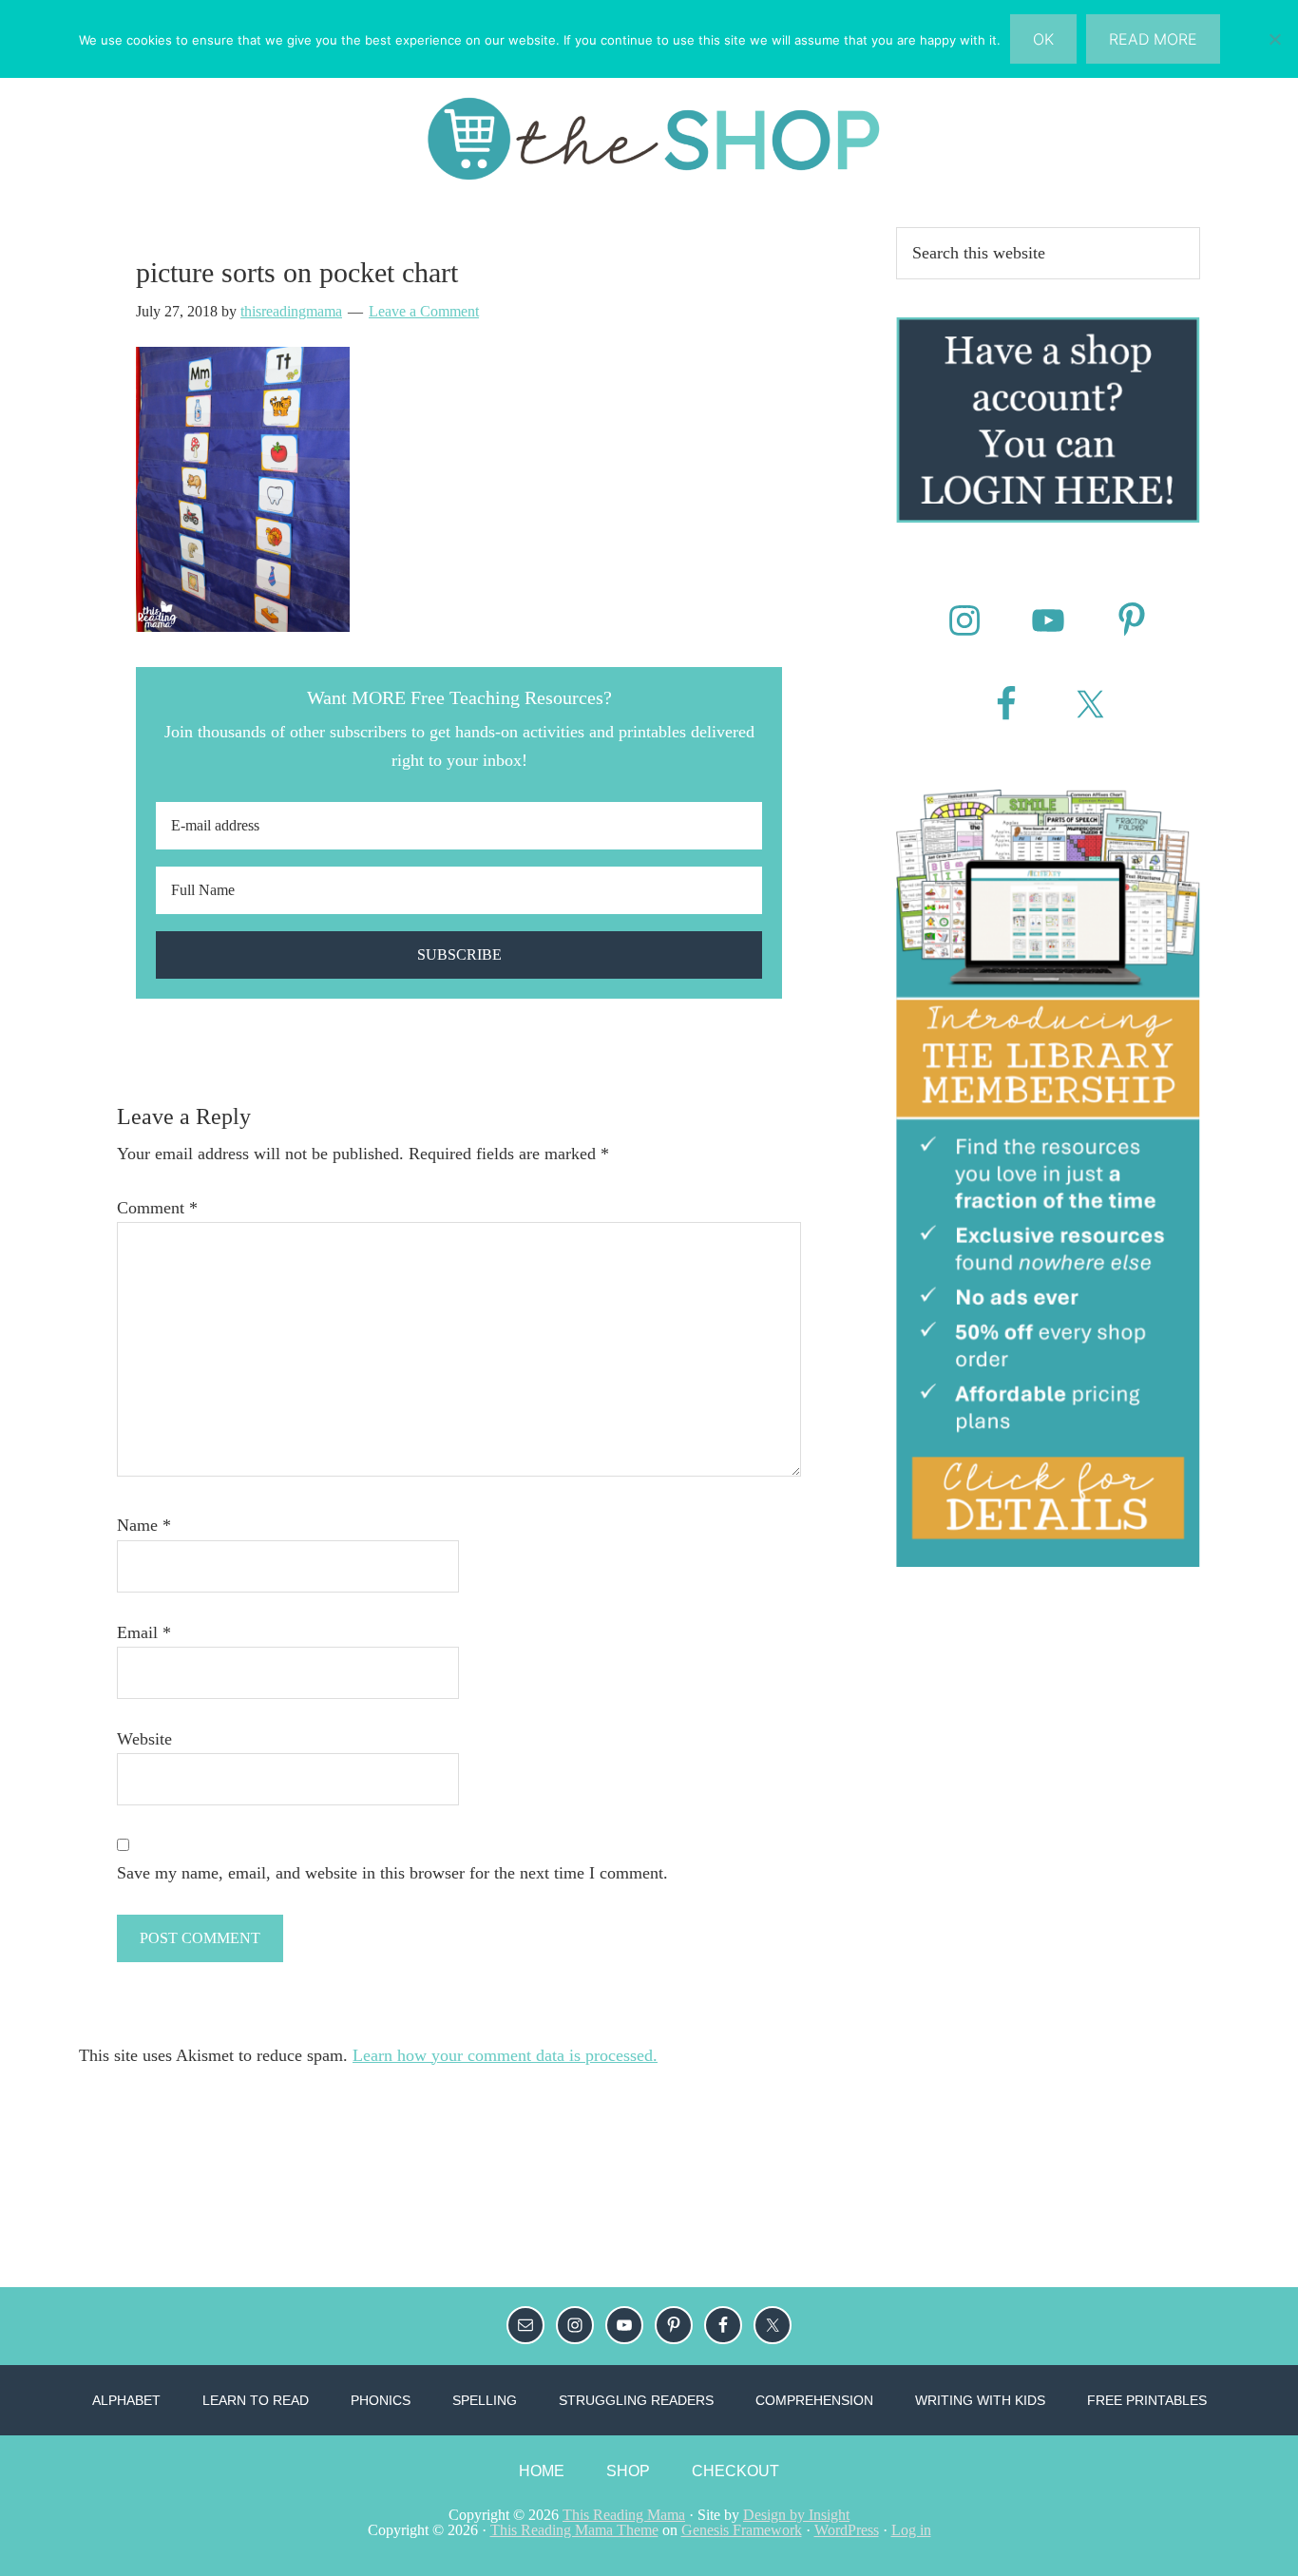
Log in (911, 2530)
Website (144, 1739)
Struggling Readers (636, 2400)
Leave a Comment (424, 311)
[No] (1274, 39)
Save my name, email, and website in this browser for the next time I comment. (392, 1873)
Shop (628, 2471)
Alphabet (126, 2400)
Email (144, 1632)
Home (542, 2471)
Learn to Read (256, 2400)
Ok (1043, 39)
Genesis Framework (742, 2530)
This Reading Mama (624, 2515)
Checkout (735, 2471)
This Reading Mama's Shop (649, 139)
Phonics (381, 2400)
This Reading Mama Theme (574, 2530)
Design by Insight (796, 2515)
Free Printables (1147, 2400)
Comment (157, 1208)
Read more (1153, 39)
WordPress (847, 2530)
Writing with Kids (980, 2400)
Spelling (485, 2400)
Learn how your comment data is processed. (505, 2055)
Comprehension (814, 2400)
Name (144, 1525)
